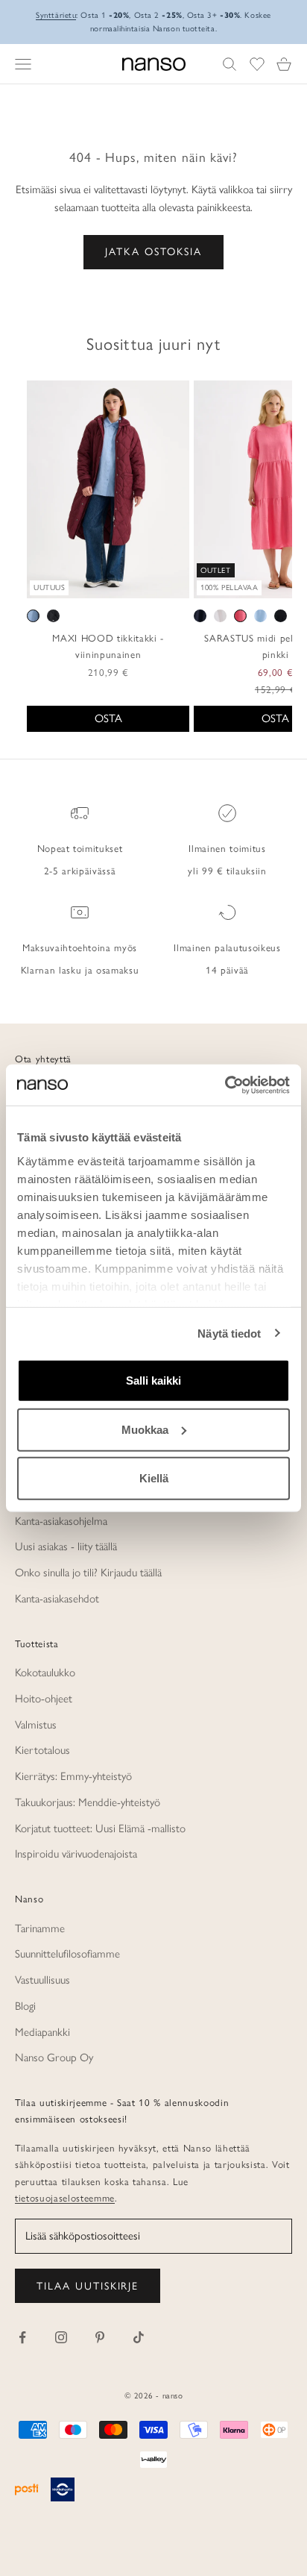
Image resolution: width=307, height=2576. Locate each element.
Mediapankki (42, 2032)
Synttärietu (56, 15)
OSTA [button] (108, 718)
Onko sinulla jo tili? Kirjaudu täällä (88, 1573)
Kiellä (154, 1478)
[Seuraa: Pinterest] (100, 2337)
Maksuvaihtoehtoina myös (80, 947)
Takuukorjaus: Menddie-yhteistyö (88, 1802)
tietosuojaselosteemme (65, 2198)
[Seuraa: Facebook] (22, 2337)
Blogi (25, 2006)
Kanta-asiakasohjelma (61, 1521)
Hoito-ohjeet (44, 1699)
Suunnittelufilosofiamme (67, 1954)
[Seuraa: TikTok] (139, 2337)
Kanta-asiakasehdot (57, 1599)
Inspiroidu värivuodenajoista (76, 1854)
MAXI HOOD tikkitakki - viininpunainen (108, 646)
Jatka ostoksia (153, 252)
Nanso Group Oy (54, 2058)
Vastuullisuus (42, 1980)
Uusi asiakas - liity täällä (66, 1546)
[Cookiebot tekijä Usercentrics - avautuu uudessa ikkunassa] (225, 1085)
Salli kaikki (153, 1381)
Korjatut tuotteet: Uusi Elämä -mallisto (100, 1828)
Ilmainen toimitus (227, 848)
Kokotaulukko (45, 1673)
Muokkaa (145, 1429)
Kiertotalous (42, 1750)
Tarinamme (40, 1928)
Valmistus (36, 1725)
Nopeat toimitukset (80, 848)
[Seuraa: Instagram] (61, 2337)
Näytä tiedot (229, 1333)
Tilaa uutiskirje (88, 2286)
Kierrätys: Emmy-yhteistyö (73, 1776)
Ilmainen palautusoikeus (227, 947)
